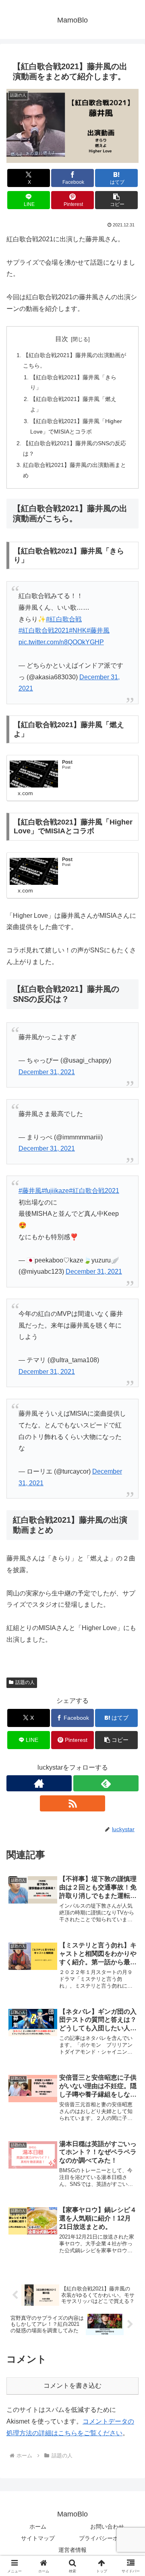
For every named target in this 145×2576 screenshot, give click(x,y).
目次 (62, 339)
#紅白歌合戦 (64, 619)
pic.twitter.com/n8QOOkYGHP (61, 642)
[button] (117, 200)
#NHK (78, 630)
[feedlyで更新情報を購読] (106, 1783)
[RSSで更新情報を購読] (72, 1803)
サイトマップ (38, 2538)
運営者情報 (72, 2550)
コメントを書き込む (72, 2386)
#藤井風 (98, 630)
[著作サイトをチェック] (39, 1783)
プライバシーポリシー (107, 2538)
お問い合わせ (107, 2527)
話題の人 (25, 1682)
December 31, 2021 (47, 1072)
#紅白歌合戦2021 (44, 630)
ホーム (38, 2527)
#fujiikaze (55, 1191)
